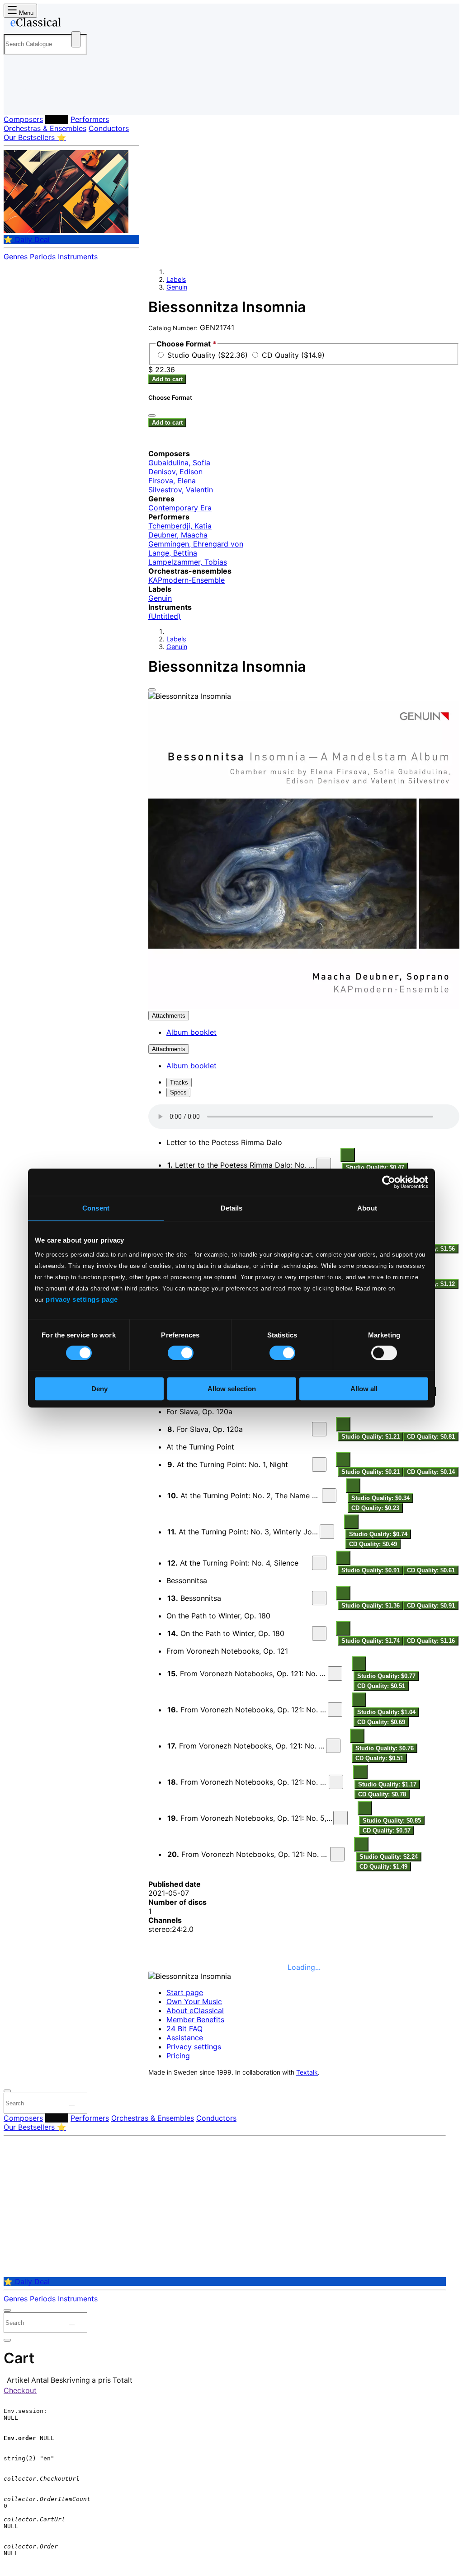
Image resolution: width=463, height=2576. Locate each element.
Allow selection (232, 1389)
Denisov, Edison (175, 472)
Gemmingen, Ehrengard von (196, 544)
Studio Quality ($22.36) (209, 355)
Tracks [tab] (179, 1082)
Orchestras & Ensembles (45, 128)
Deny (99, 1389)
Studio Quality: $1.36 (371, 1606)
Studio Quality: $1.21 (371, 1437)
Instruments (78, 257)
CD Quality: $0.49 (373, 1544)
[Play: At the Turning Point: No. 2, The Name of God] (329, 1496)
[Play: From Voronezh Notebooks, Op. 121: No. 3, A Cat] (333, 1746)
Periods (43, 257)
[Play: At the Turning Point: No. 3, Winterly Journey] (327, 1532)
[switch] (181, 1353)
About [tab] (367, 1208)
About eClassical (195, 2010)
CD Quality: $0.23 (375, 1508)
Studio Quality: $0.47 (375, 1167)
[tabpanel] (304, 1488)
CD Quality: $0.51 (381, 1686)
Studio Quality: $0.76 (385, 1748)
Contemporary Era (180, 508)
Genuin (177, 287)
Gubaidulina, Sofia (179, 463)
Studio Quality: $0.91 (371, 1570)
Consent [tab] (96, 1208)
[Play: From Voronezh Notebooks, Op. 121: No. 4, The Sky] (336, 1782)
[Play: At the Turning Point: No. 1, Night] (319, 1464)
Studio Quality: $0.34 (380, 1498)
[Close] (152, 690)
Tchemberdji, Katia (180, 526)
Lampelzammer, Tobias (188, 562)
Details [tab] (232, 1208)
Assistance (185, 2038)
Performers (90, 119)
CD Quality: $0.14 (431, 1472)
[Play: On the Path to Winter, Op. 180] (319, 1633)
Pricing (178, 2056)
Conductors (109, 128)
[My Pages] (20, 101)
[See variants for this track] (348, 1155)
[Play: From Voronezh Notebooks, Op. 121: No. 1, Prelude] (335, 1674)
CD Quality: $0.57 (387, 1830)
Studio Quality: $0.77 (386, 1676)
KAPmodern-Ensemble (187, 580)
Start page (185, 1992)
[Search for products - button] (76, 39)
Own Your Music (194, 2001)
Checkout (20, 2390)
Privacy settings (194, 2047)
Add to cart (167, 379)
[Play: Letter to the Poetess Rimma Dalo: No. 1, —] (324, 1165)
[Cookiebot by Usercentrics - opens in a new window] (389, 1182)
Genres (16, 257)
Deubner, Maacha (178, 535)
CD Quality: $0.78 (382, 1794)
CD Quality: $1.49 (383, 1867)
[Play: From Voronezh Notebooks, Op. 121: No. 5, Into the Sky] (340, 1818)
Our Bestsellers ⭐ (35, 137)
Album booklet (191, 1032)
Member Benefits (195, 2020)
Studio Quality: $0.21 (371, 1472)
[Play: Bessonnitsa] (319, 1598)
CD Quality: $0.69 (381, 1722)
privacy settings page (82, 1299)
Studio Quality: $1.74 (371, 1641)
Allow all (364, 1389)
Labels (57, 119)
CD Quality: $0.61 (431, 1570)
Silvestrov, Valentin (181, 490)
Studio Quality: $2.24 (389, 1857)
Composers (23, 119)
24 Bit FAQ (184, 2029)
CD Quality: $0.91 (431, 1606)
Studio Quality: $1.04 (386, 1712)
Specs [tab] (178, 1092)
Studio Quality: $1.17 (387, 1784)
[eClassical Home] (76, 24)
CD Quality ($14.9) (293, 355)
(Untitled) (165, 616)
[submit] (72, 2105)
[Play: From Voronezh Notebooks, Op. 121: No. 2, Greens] (335, 1710)
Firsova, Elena (172, 481)
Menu (25, 13)
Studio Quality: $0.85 (392, 1821)
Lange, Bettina (173, 553)
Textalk (307, 2072)
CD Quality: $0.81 (431, 1437)
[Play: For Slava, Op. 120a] (319, 1429)
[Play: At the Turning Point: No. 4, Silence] (319, 1563)
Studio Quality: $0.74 (378, 1534)
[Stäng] (152, 416)
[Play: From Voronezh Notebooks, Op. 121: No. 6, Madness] (337, 1854)
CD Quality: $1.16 (431, 1641)
